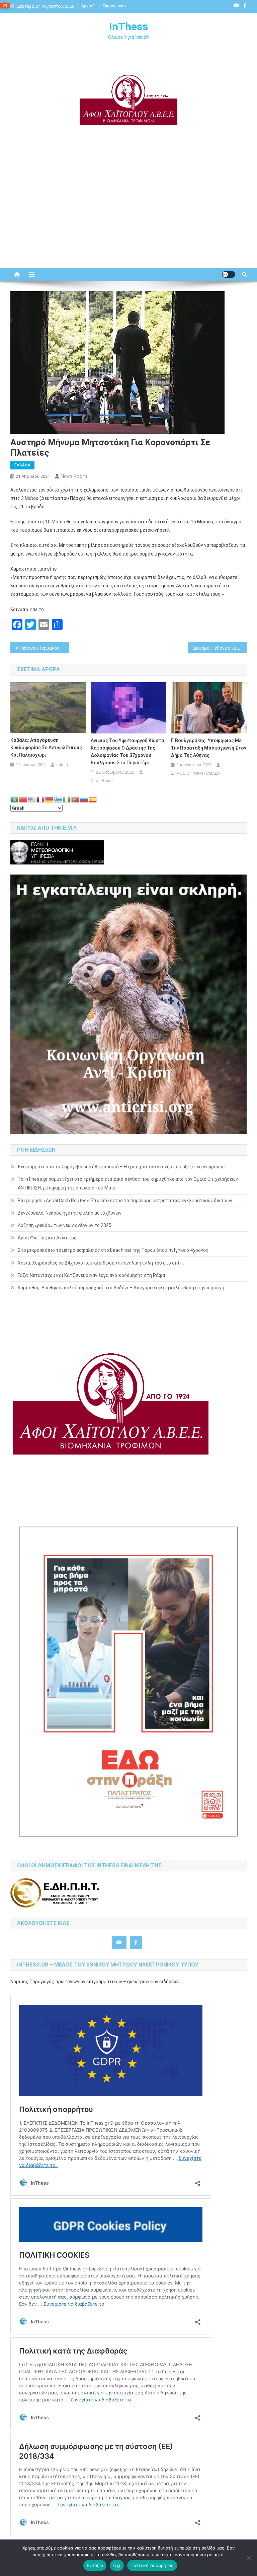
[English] (32, 799)
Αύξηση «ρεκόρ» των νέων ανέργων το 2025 (65, 1225)
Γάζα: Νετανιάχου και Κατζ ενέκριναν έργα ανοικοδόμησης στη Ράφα (91, 1275)
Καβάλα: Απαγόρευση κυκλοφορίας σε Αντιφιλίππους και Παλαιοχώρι (46, 748)
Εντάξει (95, 2565)
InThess (129, 26)
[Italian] (67, 799)
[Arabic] (15, 799)
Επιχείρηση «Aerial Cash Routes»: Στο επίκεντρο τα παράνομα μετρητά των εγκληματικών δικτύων (125, 1201)
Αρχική (88, 6)
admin (62, 765)
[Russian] (84, 799)
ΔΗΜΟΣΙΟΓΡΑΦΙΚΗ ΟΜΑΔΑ (196, 773)
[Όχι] (249, 2558)
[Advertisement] (128, 211)
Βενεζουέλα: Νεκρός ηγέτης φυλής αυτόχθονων (70, 1213)
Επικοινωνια (114, 6)
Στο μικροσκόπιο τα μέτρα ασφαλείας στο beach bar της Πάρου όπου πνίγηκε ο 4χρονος (113, 1250)
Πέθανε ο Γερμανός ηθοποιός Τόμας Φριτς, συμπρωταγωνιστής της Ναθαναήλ (45, 648)
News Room (74, 476)
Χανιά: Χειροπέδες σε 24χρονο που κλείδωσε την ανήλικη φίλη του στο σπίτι (101, 1263)
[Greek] (58, 799)
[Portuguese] (76, 799)
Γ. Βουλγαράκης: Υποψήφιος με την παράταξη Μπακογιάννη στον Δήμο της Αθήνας (209, 748)
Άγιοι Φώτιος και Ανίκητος (47, 1238)
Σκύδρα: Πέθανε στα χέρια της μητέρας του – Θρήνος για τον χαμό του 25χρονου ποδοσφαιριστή (220, 648)
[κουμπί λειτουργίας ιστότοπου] (229, 274)
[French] (41, 799)
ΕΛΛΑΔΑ (22, 465)
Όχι (117, 2565)
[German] (50, 799)
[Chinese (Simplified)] (23, 799)
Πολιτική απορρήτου (152, 2565)
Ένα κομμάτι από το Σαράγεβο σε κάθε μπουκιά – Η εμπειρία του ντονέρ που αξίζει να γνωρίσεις (121, 1167)
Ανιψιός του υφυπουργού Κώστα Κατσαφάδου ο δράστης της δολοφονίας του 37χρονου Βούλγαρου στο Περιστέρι (127, 752)
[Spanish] (93, 799)
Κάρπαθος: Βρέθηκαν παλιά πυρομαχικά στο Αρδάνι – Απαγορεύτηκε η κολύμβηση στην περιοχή (121, 1288)
